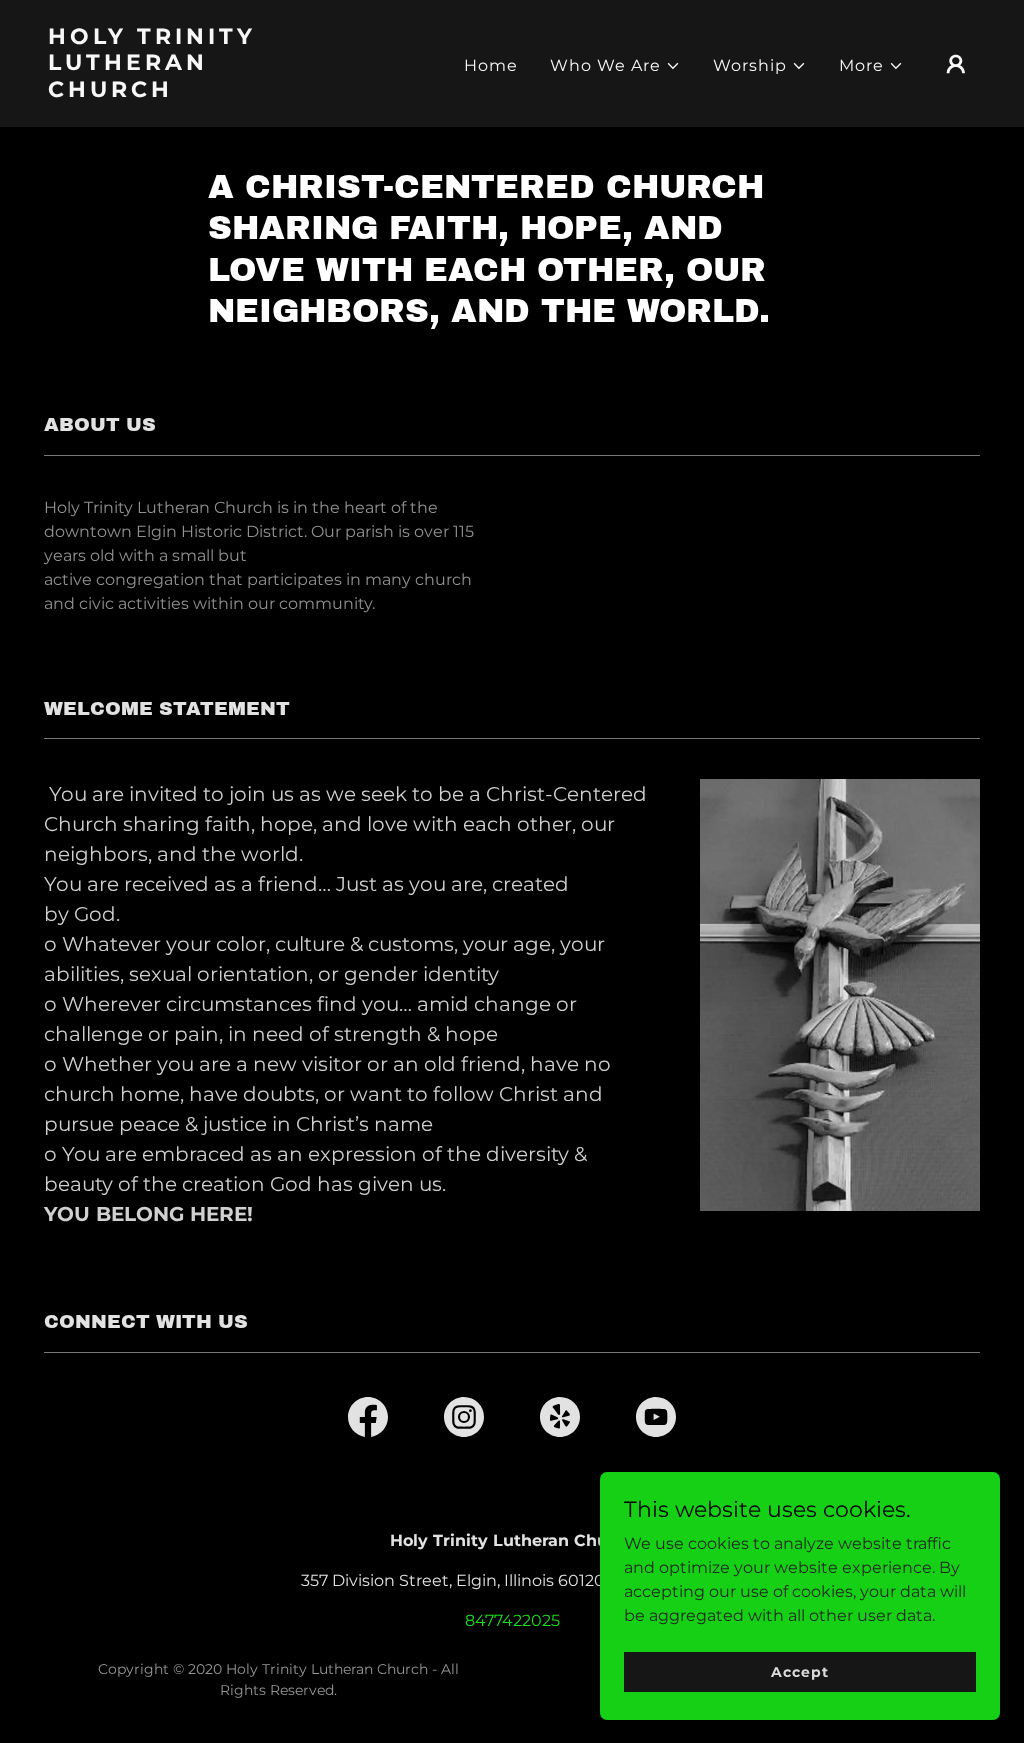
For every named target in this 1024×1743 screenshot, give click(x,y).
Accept (799, 1671)
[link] (178, 91)
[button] (615, 66)
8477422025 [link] (512, 1620)
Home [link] (491, 65)
